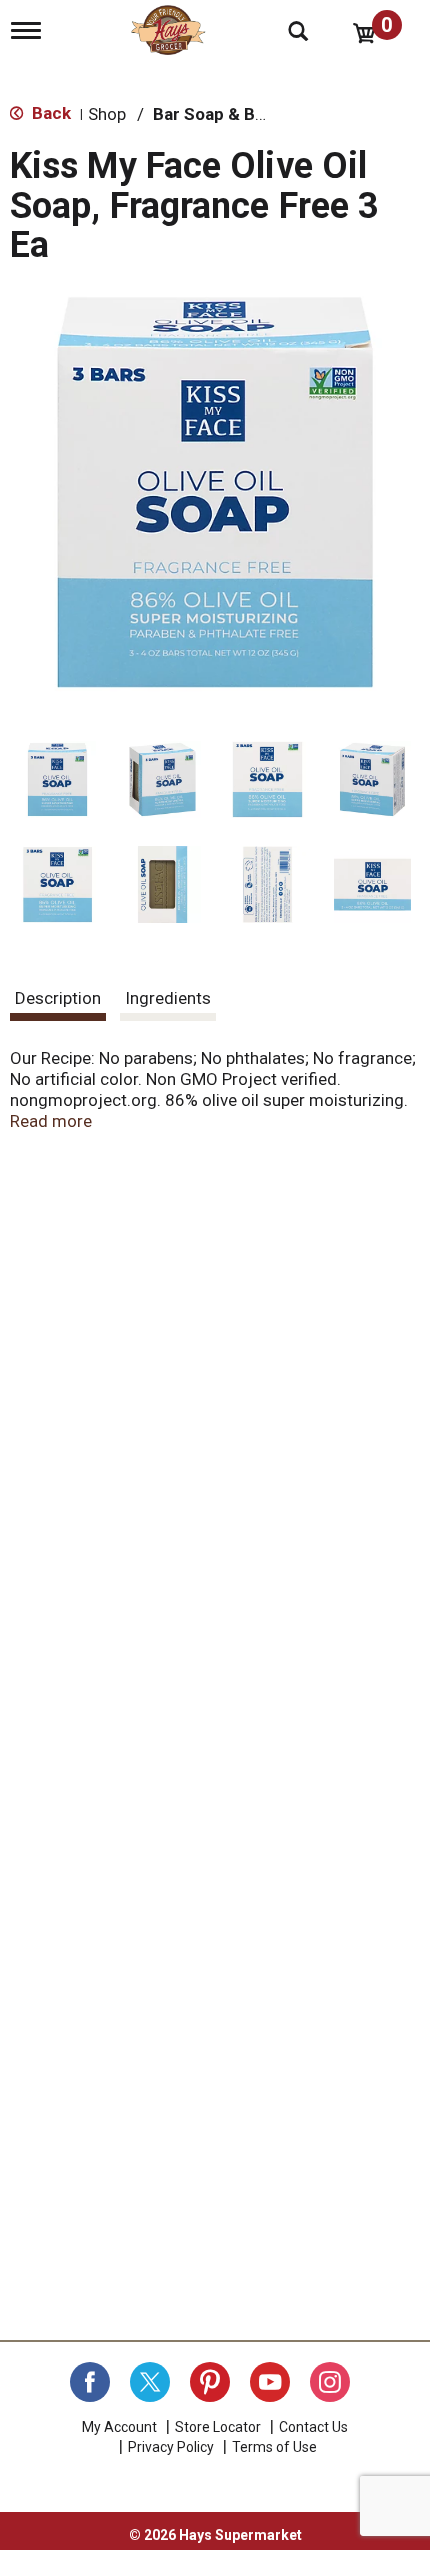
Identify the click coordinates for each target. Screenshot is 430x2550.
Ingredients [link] (168, 998)
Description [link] (58, 998)
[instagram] (330, 2382)
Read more (51, 1121)
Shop (107, 114)
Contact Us (313, 2427)
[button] (57, 779)
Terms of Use (274, 2447)
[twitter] (150, 2382)
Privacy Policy (171, 2447)
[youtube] (270, 2382)
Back (49, 113)
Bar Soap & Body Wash (242, 114)
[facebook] (90, 2382)
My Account (119, 2427)
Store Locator (218, 2427)
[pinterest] (210, 2382)
